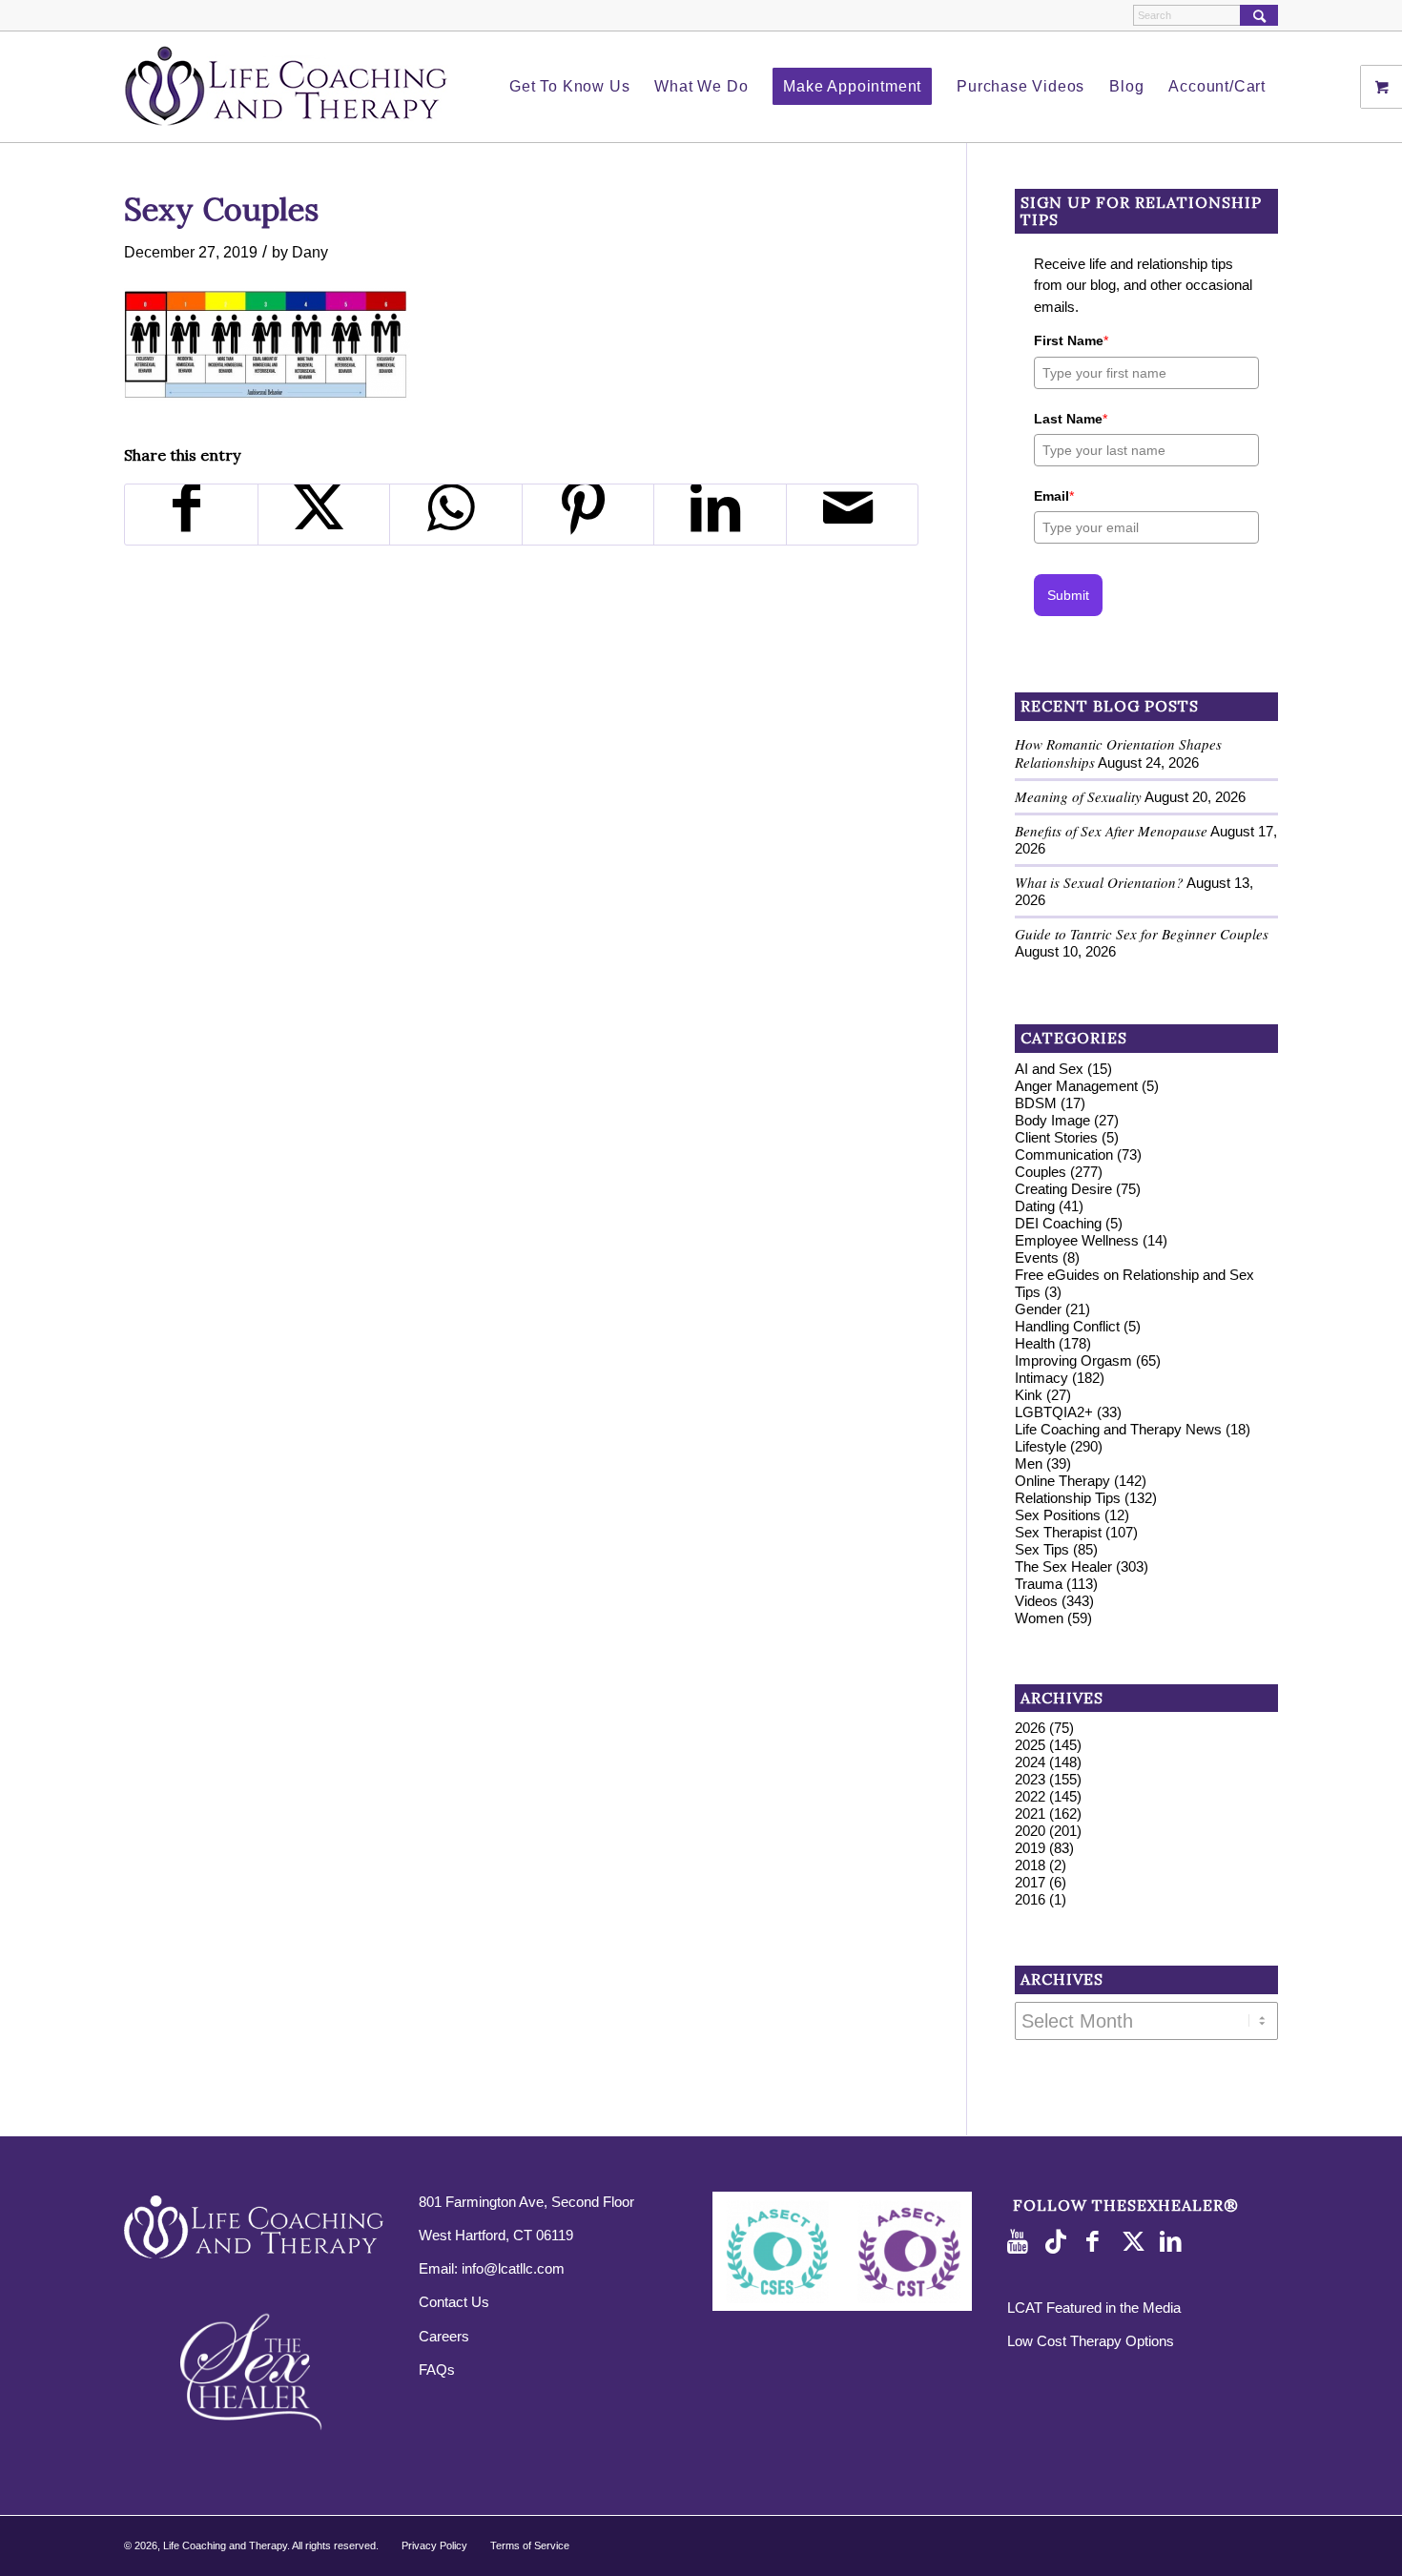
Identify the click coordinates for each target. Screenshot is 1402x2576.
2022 (1030, 1796)
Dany (310, 252)
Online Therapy (1062, 1481)
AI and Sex (1049, 1069)
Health (1035, 1343)
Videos (1036, 1601)
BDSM (1036, 1103)
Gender (1038, 1309)
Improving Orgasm (1073, 1360)
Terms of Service (530, 2545)
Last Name (1071, 419)
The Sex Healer (1063, 1566)
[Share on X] (324, 515)
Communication (1064, 1154)
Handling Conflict (1067, 1326)
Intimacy (1041, 1378)
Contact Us (454, 2302)
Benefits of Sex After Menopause (1111, 831)
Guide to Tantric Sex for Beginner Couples (1142, 934)
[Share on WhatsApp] (456, 515)
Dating (1035, 1206)
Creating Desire (1063, 1189)
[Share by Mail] (853, 515)
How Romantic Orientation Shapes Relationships (1118, 753)
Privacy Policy (434, 2545)
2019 (1030, 1848)
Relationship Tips (1068, 1498)
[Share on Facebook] (191, 515)
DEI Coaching (1058, 1223)
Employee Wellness (1077, 1240)
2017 (1030, 1882)
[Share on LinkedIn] (720, 515)
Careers (444, 2336)
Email (1054, 496)
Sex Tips (1042, 1549)
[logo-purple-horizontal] (286, 87)
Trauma (1039, 1584)
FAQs (437, 2370)
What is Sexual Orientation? (1099, 882)
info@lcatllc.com (513, 2268)
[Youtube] (1021, 2242)
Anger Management (1076, 1086)
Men (1029, 1463)
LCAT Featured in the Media (1094, 2308)
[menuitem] (569, 87)
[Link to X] (1136, 2242)
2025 (1030, 1745)
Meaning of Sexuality (1078, 796)
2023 (1030, 1779)
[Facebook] (1098, 2242)
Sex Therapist (1058, 1532)
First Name (1071, 340)
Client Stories (1056, 1137)
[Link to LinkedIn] (1174, 2242)
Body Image (1052, 1120)
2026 (1030, 1728)
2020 (1030, 1831)
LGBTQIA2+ (1054, 1412)
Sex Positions (1058, 1515)
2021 (1030, 1814)
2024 (1030, 1762)
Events (1037, 1257)
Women (1039, 1618)
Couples (1041, 1172)
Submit (1068, 595)
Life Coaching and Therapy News (1118, 1429)
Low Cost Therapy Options (1091, 2341)
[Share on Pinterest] (588, 515)
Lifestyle (1041, 1446)
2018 (1030, 1865)
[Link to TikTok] (1060, 2242)
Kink (1029, 1395)
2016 (1030, 1899)
